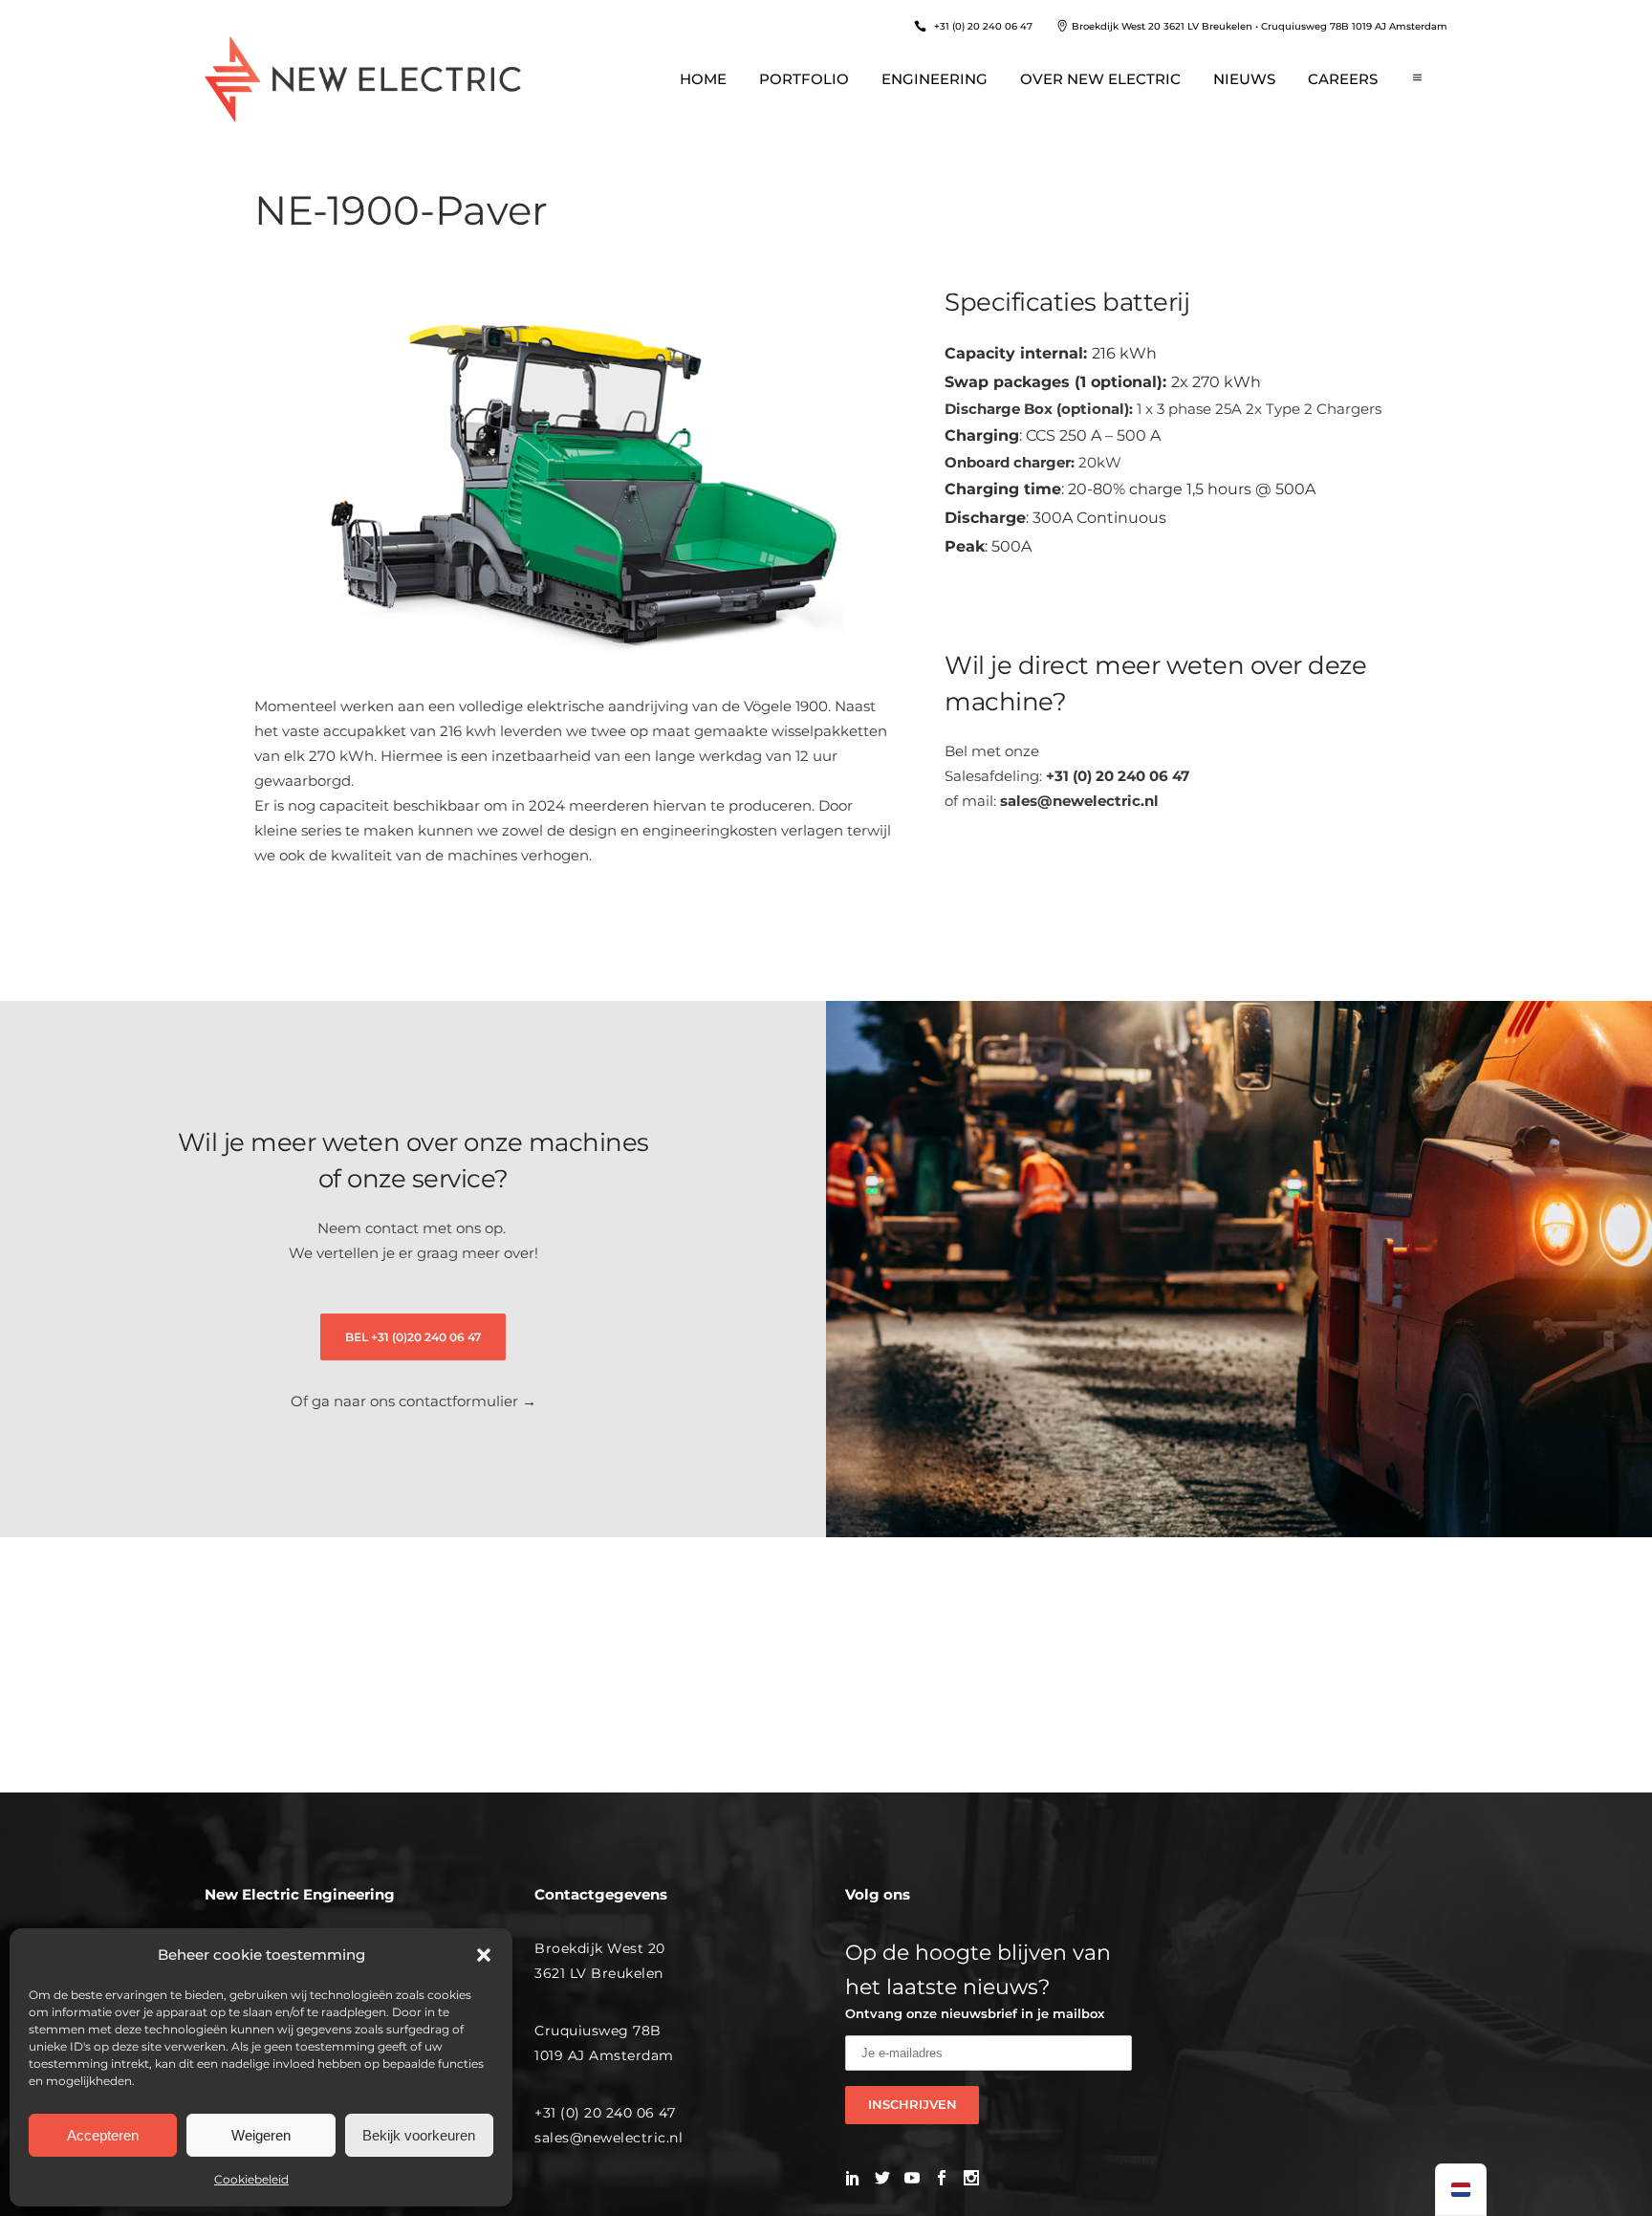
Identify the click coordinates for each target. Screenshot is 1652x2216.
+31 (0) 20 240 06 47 (983, 26)
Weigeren (261, 2135)
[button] (484, 1955)
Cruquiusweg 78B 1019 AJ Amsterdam (1354, 26)
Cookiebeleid (251, 2179)
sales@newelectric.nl (1079, 801)
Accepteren (103, 2135)
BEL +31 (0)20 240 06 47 (413, 1337)
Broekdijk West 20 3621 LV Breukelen (1162, 26)
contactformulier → (467, 1401)
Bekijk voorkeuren (419, 2135)
